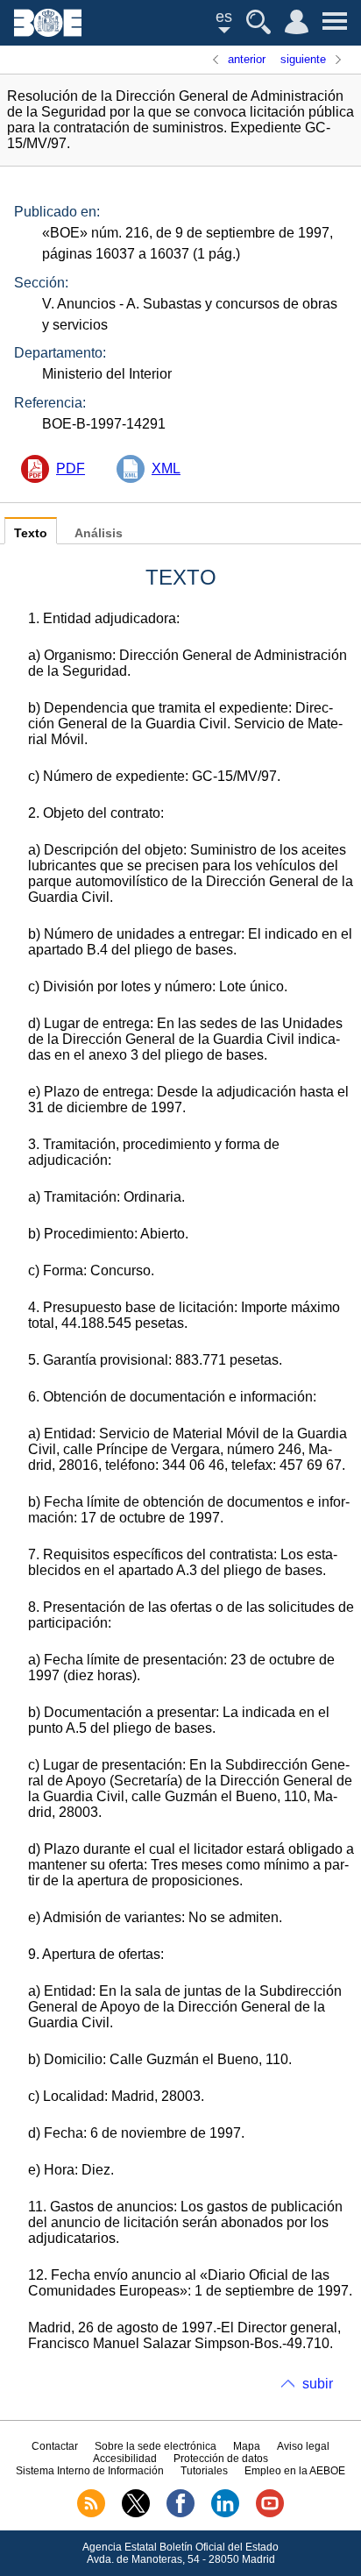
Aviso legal (303, 2446)
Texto (31, 533)
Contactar (55, 2446)
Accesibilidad (125, 2459)
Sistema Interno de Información (90, 2471)
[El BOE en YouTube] (270, 2514)
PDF (71, 468)
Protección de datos (221, 2459)
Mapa (247, 2446)
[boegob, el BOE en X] (136, 2514)
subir (318, 2384)
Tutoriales (204, 2471)
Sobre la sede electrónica (156, 2446)
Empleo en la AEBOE (295, 2471)
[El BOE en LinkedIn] (225, 2514)
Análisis (99, 533)
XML (166, 468)
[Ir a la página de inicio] (48, 32)
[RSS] (91, 2514)
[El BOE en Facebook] (180, 2514)
